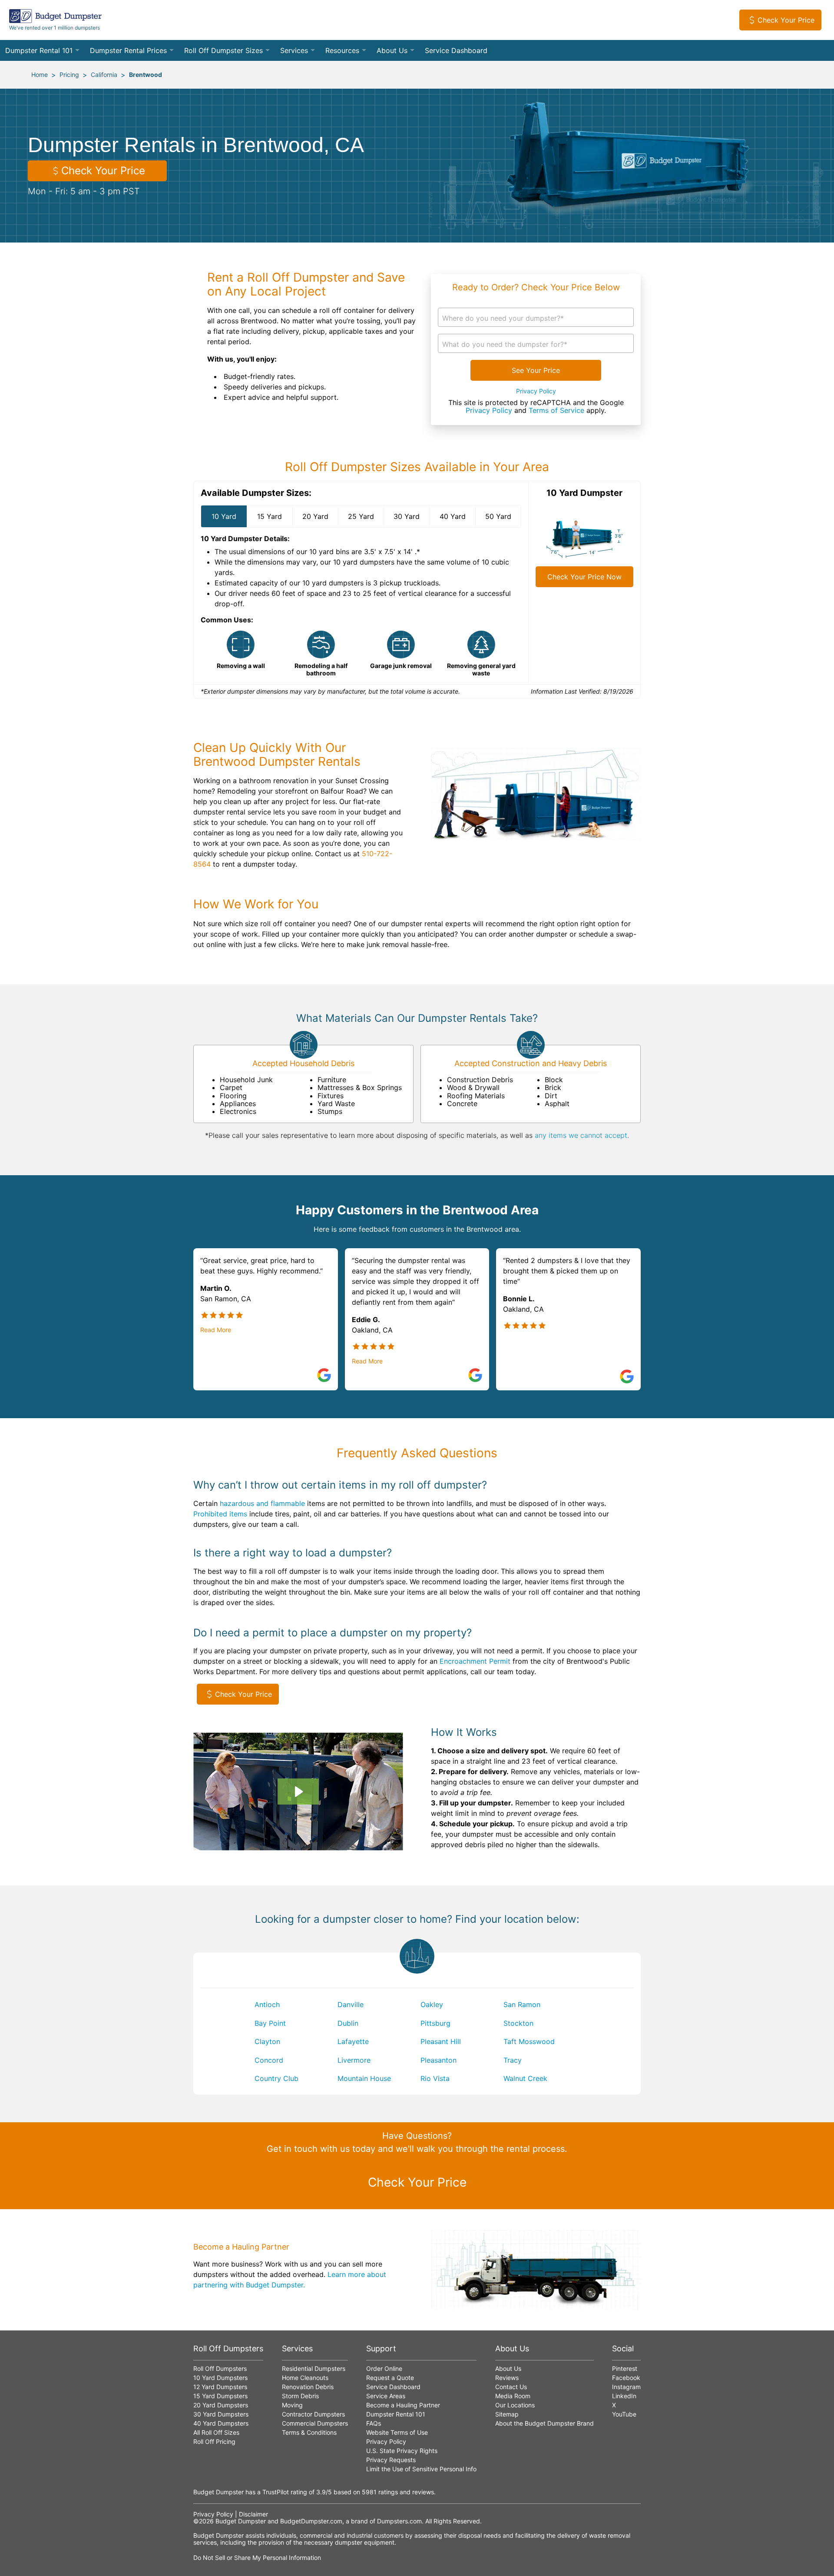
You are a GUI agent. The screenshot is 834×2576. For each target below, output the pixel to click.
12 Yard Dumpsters (220, 2387)
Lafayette (353, 2041)
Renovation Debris (308, 2387)
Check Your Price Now (584, 577)
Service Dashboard (456, 50)
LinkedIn (624, 2396)
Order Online (384, 2368)
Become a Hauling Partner (403, 2405)
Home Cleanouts (305, 2378)
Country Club (276, 2078)
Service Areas (386, 2396)
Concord (269, 2060)
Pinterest (625, 2368)
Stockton (518, 2023)
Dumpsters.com (399, 2521)
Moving (292, 2405)
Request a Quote (390, 2378)
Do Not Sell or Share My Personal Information (257, 2558)
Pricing (69, 75)
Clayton (267, 2041)
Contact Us (511, 2387)
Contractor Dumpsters (313, 2414)
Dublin (348, 2023)
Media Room (513, 2396)
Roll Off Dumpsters (220, 2368)
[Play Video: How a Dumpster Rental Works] (298, 1792)
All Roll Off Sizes (216, 2432)
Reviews (507, 2378)
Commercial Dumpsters (315, 2423)
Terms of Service (556, 410)
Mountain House (364, 2078)
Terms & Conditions (309, 2432)
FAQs (374, 2423)
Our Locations (515, 2405)
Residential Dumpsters (314, 2368)
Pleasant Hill (441, 2041)
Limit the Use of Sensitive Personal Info (421, 2469)
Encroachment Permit (475, 1661)
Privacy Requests (391, 2460)
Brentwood (146, 75)
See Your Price (536, 370)
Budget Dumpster (241, 2521)
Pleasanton (439, 2060)
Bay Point (270, 2023)
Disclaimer (253, 2514)
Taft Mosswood (529, 2041)
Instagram (626, 2387)
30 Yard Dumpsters (221, 2414)
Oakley (432, 2004)
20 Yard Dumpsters (221, 2405)
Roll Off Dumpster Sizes (223, 50)
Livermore (354, 2060)
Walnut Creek (525, 2078)
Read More (216, 1330)
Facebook (626, 2378)
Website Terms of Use (397, 2432)
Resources (342, 50)
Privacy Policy (536, 391)
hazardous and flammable (262, 1503)
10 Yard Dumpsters (220, 2378)
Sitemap (507, 2414)
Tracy (513, 2060)
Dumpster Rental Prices (128, 50)
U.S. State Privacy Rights (402, 2451)
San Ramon (522, 2004)
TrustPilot (276, 2492)
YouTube (624, 2414)
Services (294, 50)
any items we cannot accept (581, 1135)
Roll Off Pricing (214, 2441)
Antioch (267, 2004)
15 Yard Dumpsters (220, 2396)
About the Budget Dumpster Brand (544, 2423)
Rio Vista (435, 2078)
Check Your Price (786, 20)
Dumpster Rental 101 (39, 50)
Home (40, 75)
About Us (392, 50)
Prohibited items (220, 1514)
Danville (351, 2004)
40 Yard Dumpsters (221, 2423)
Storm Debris (300, 2396)
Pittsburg (435, 2023)
